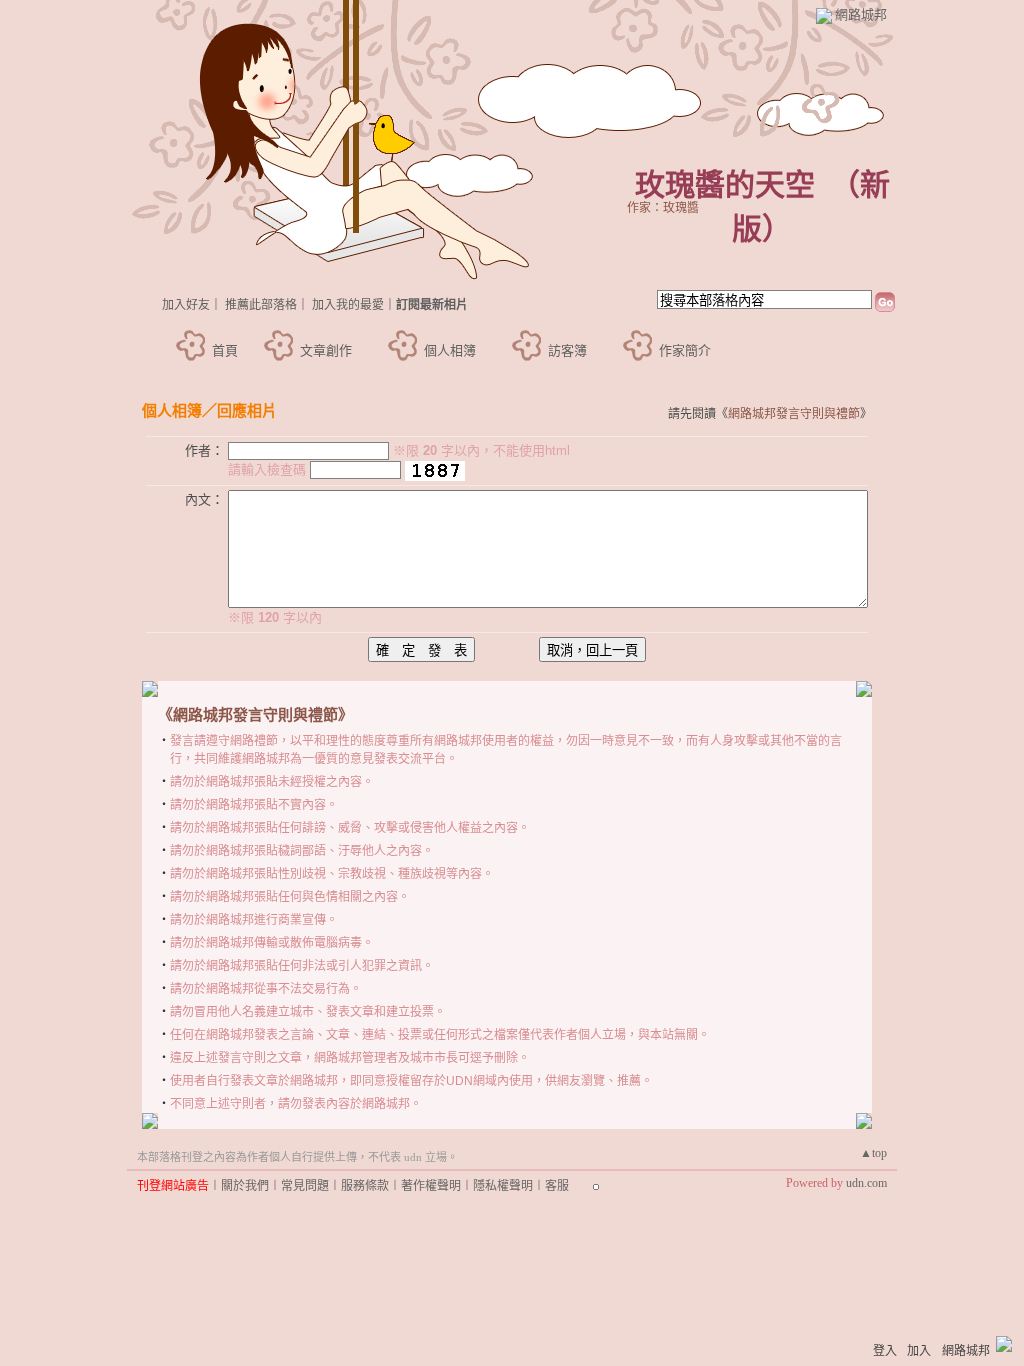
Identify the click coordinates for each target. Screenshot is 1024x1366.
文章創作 (326, 350)
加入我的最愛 (348, 305)
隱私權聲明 (503, 1186)
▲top (873, 1153)
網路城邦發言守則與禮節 (794, 414)
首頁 (225, 350)
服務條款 (365, 1186)
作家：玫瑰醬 (663, 208)
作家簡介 (685, 350)
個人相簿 (450, 350)
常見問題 (305, 1186)
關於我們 (245, 1186)
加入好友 (186, 305)
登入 (885, 1351)
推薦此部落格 (261, 305)
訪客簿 (567, 350)
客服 (557, 1186)
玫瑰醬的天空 (725, 184)
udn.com (866, 1183)
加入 (919, 1351)
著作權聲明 (431, 1186)
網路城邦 (861, 14)
